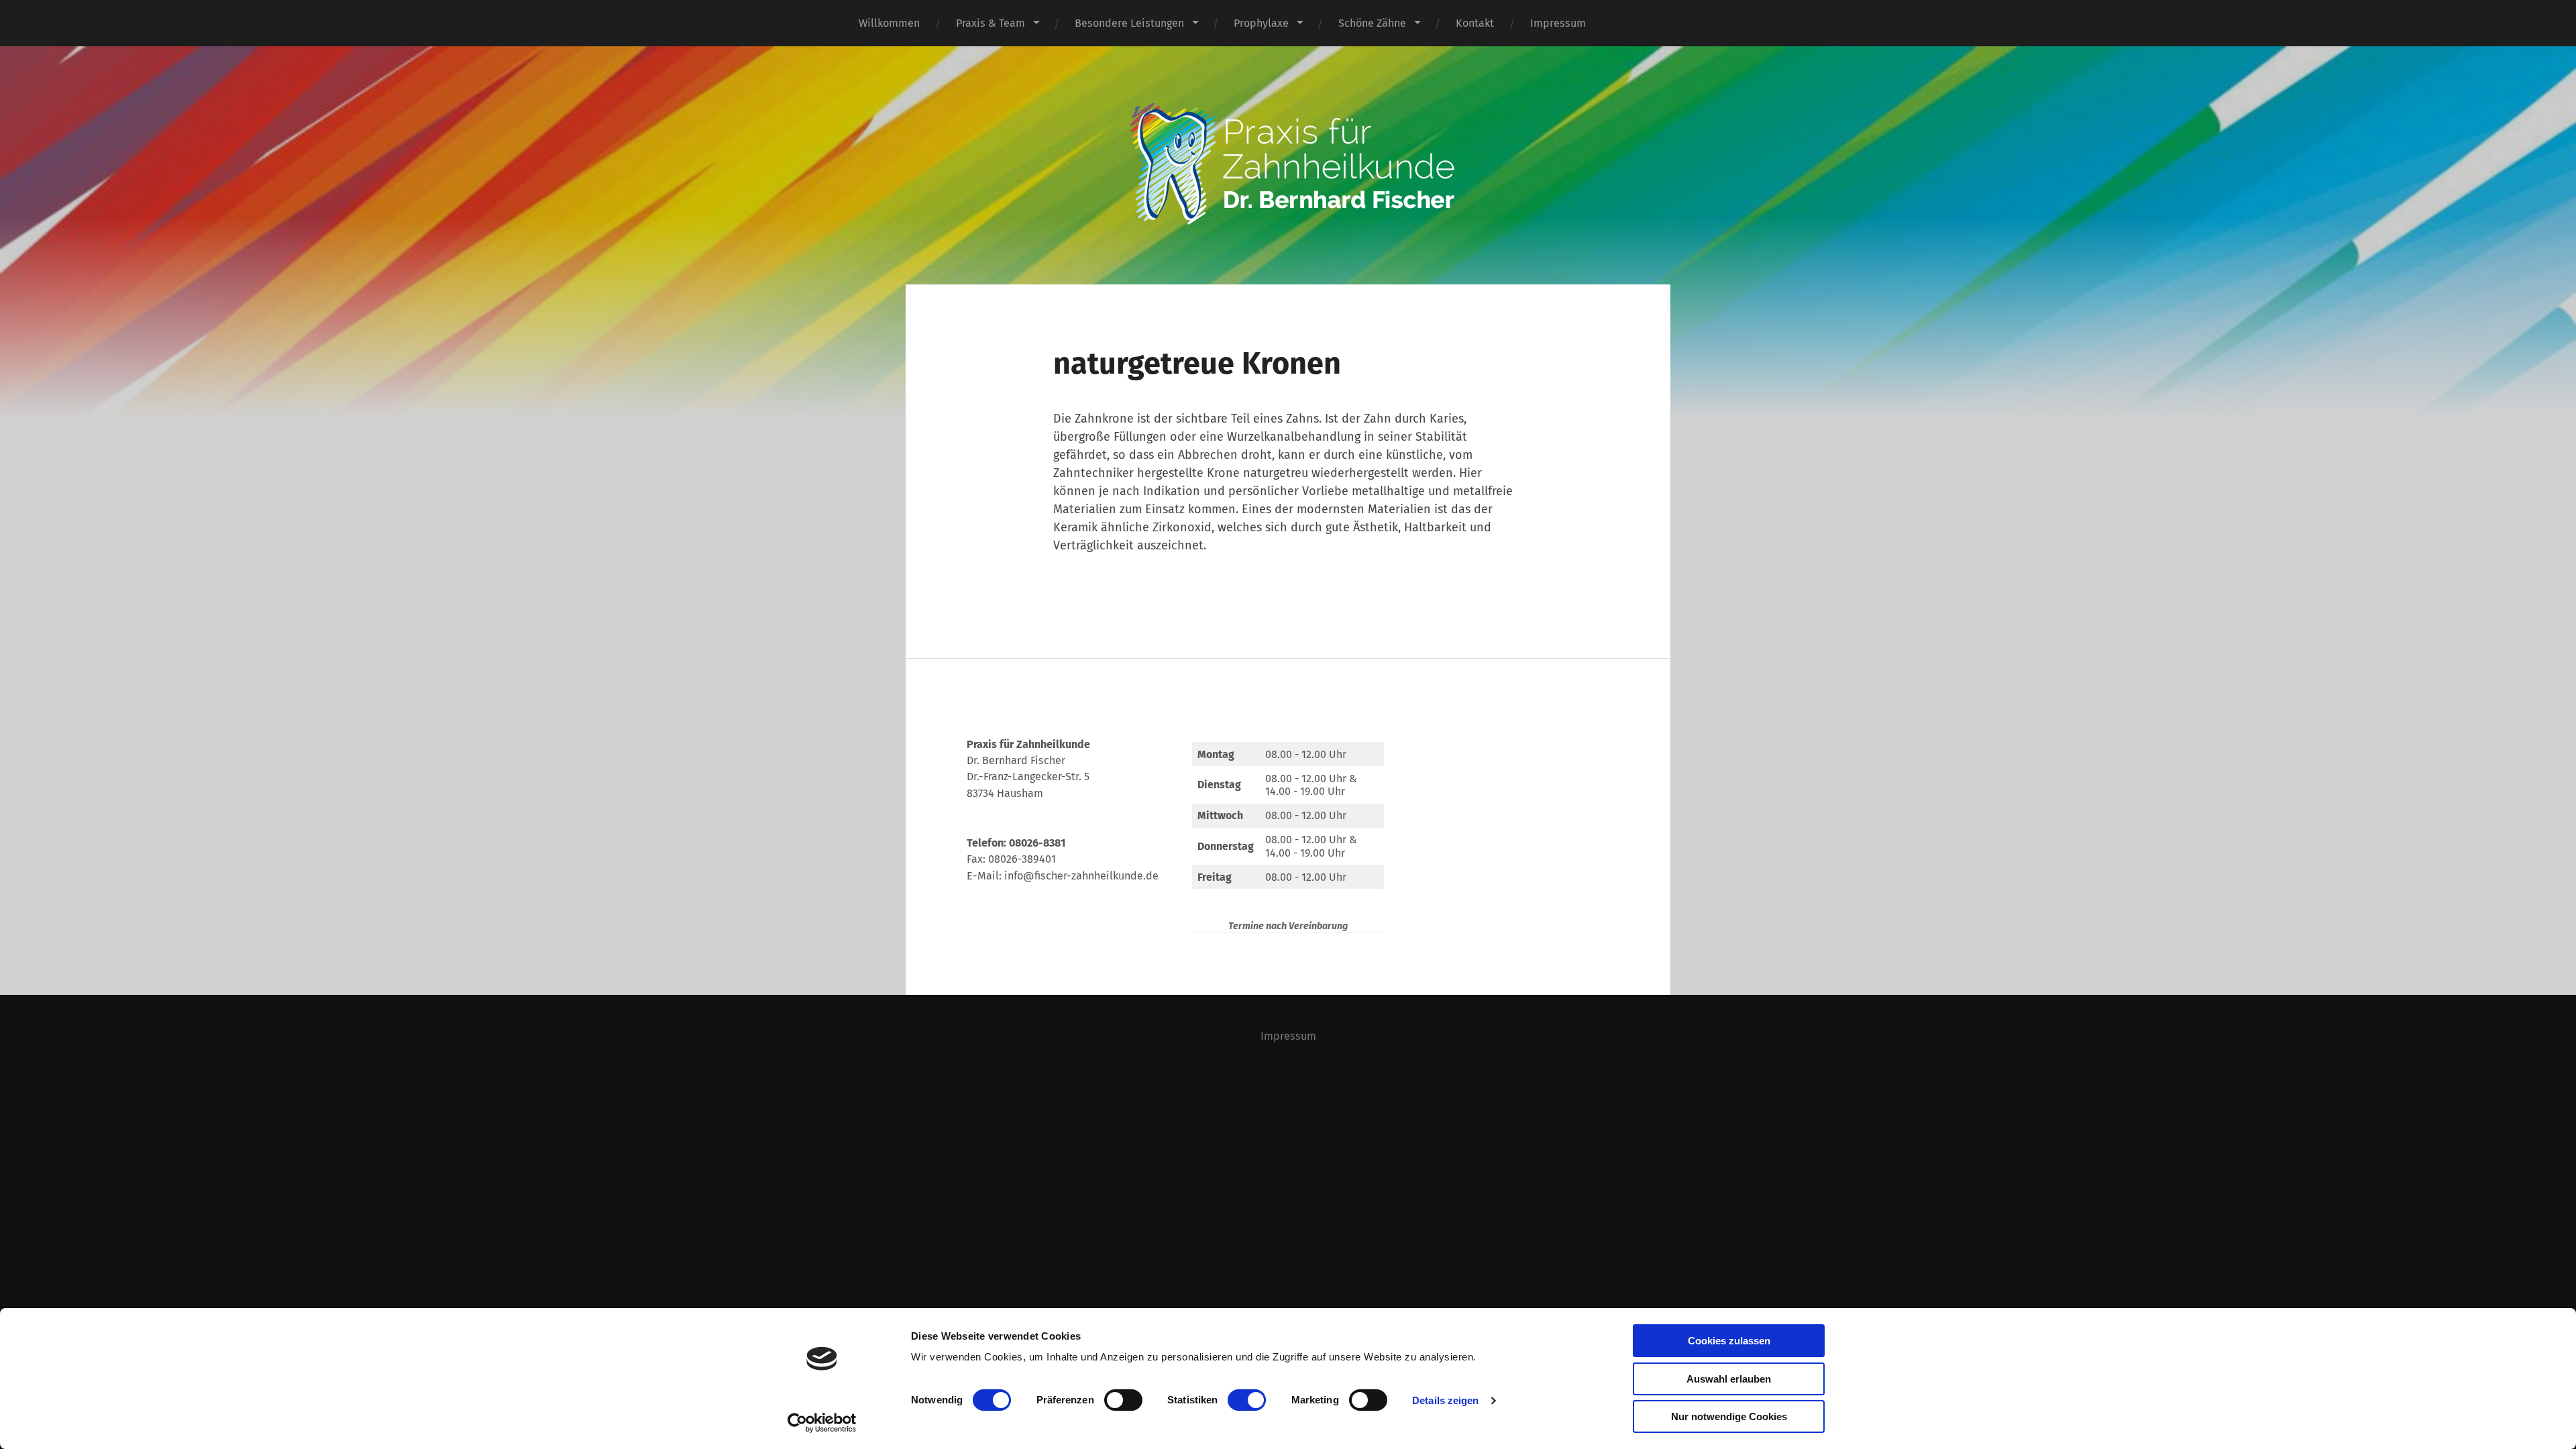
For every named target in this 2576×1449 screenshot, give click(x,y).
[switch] (1123, 1400)
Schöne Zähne (1372, 23)
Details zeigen (1445, 1400)
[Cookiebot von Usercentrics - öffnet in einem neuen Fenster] (822, 1423)
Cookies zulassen (1729, 1341)
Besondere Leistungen (1129, 23)
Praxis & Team (990, 23)
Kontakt (1475, 23)
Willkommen (889, 23)
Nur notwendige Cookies (1729, 1416)
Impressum (1558, 23)
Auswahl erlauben (1729, 1379)
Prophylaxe (1261, 23)
